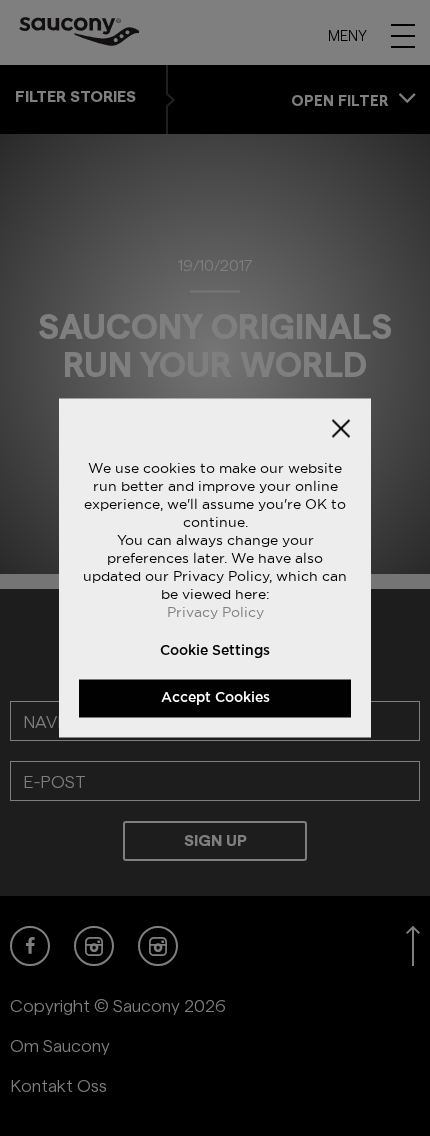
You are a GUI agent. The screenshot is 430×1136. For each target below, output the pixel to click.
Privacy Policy (215, 612)
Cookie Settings (215, 651)
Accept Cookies (215, 698)
